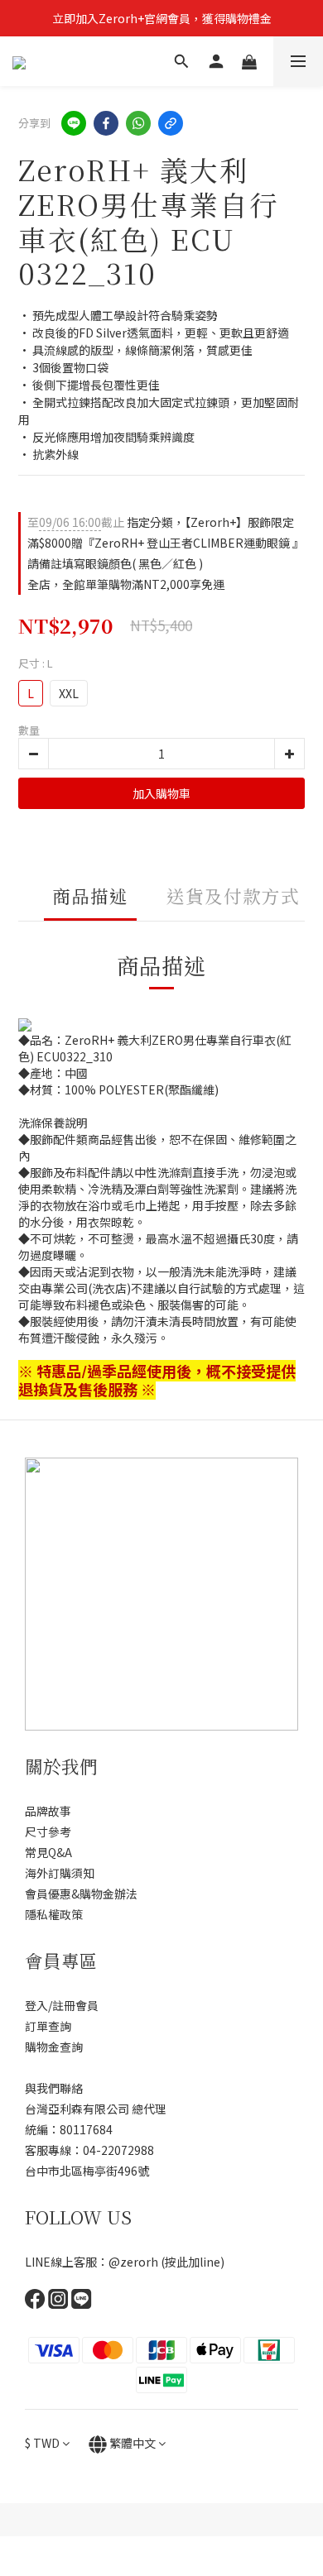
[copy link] (171, 123)
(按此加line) (193, 2262)
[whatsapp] (138, 123)
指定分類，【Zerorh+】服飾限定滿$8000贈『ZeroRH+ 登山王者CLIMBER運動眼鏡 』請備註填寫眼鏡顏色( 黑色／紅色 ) (163, 543)
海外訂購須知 (60, 1873)
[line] (74, 123)
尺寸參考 (48, 1831)
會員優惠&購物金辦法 (81, 1894)
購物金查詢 (54, 2047)
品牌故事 (48, 1811)
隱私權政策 (54, 1914)
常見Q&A (48, 1852)
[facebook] (106, 123)
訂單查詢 (48, 2026)
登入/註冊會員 (62, 2005)
